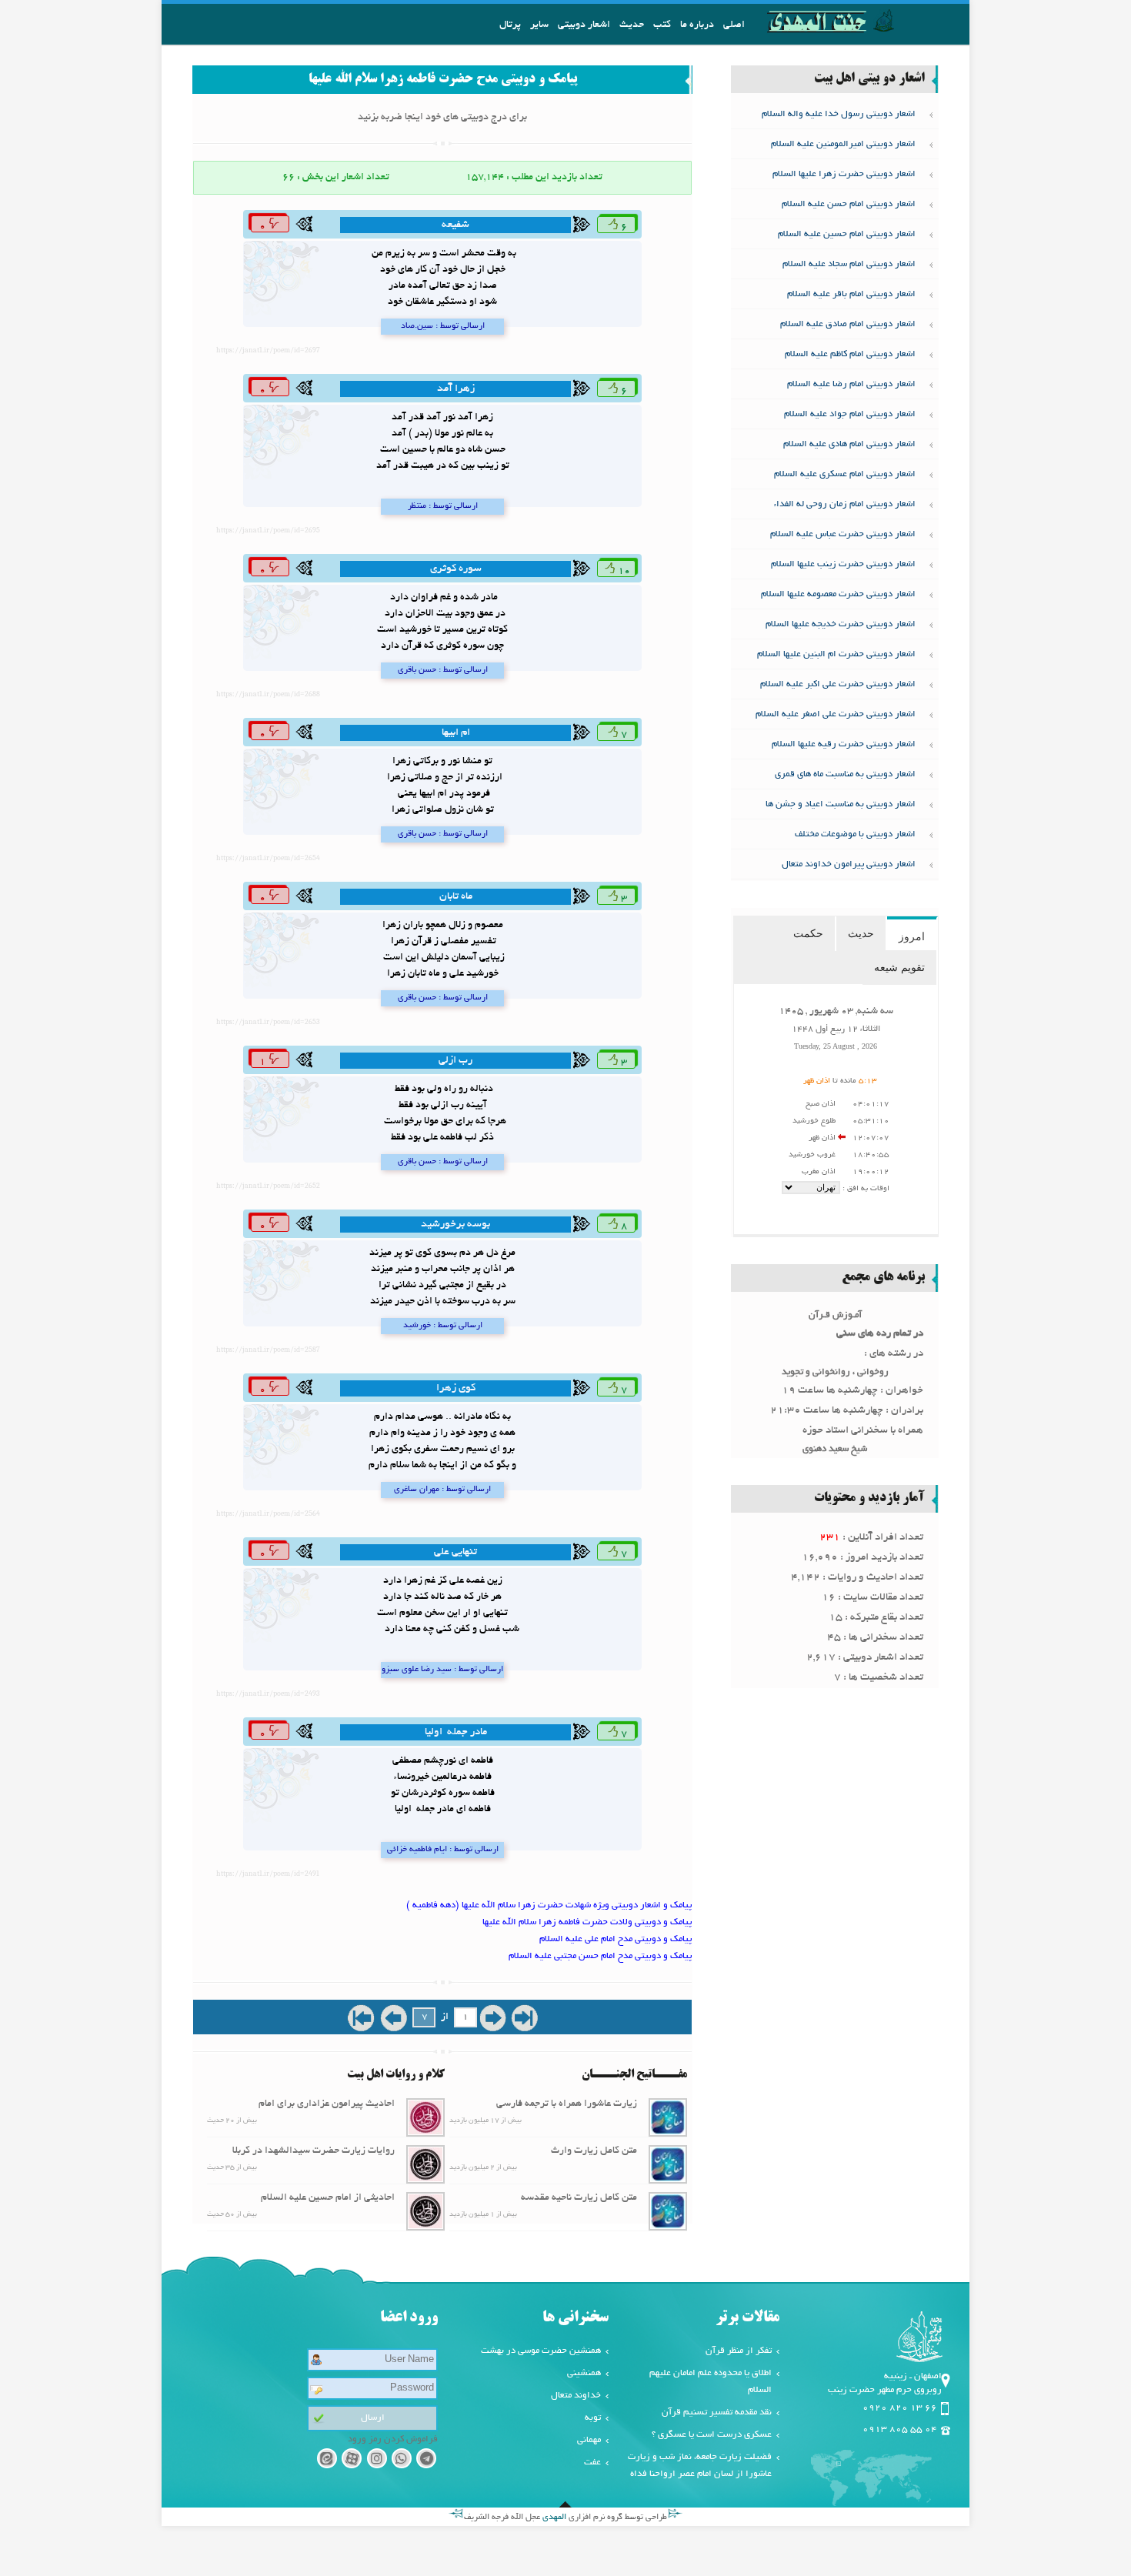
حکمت (808, 933)
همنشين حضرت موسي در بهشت (541, 2351)
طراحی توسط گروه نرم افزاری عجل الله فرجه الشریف (565, 2518)
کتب (662, 25)
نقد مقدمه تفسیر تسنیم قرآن (717, 2412)
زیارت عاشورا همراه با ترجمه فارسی (567, 2104)
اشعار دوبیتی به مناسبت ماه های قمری (845, 774)
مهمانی (589, 2440)
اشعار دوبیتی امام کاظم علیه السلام (850, 354)
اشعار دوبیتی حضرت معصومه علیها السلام (838, 594)
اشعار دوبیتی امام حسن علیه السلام (849, 204)
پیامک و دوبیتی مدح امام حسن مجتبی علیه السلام (600, 1956)
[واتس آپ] (401, 2461)
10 (623, 572)
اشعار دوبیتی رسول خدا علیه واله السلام (839, 114)
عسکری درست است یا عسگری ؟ (712, 2435)
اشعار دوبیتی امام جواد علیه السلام (850, 414)
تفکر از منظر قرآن (739, 2351)
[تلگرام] (427, 2461)
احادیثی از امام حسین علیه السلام (328, 2198)
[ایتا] (327, 2461)
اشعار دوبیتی (584, 25)
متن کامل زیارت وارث (594, 2151)
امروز (912, 936)
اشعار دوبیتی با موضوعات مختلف (855, 834)
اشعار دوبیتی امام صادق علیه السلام (848, 324)
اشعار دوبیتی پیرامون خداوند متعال (849, 864)
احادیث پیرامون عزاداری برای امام (327, 2104)
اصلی (734, 25)
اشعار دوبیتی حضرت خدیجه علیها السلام (841, 624)
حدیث (632, 25)
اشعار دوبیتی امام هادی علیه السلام (849, 444)
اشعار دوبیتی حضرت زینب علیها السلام (843, 564)
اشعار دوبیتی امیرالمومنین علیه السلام (843, 144)
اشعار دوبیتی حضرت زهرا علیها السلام (844, 174)
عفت (592, 2463)
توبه (593, 2418)
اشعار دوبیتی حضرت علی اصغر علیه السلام (836, 714)
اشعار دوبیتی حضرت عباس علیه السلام (843, 534)
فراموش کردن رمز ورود (393, 2439)
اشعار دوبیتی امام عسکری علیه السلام (845, 474)
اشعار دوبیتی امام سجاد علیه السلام (849, 264)
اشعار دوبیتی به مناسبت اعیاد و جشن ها (841, 804)
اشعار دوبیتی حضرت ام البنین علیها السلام (836, 654)
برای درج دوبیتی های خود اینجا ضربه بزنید (442, 118)
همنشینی (584, 2373)
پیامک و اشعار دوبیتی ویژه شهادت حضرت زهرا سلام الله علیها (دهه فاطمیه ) (549, 1905)
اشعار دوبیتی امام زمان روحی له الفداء (845, 504)
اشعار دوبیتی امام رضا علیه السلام (851, 384)
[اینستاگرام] (377, 2461)
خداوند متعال (576, 2396)
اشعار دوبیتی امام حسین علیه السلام (847, 234)
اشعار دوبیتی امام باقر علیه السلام (851, 294)
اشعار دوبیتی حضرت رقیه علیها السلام (844, 744)
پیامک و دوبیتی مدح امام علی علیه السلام (616, 1939)
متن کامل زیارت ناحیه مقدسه (579, 2198)
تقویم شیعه (899, 967)
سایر (539, 25)
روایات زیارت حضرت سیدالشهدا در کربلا (314, 2151)
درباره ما (697, 25)
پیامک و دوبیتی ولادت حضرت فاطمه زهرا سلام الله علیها (587, 1922)
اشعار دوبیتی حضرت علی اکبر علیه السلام (838, 684)
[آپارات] (351, 2461)
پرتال (510, 25)
